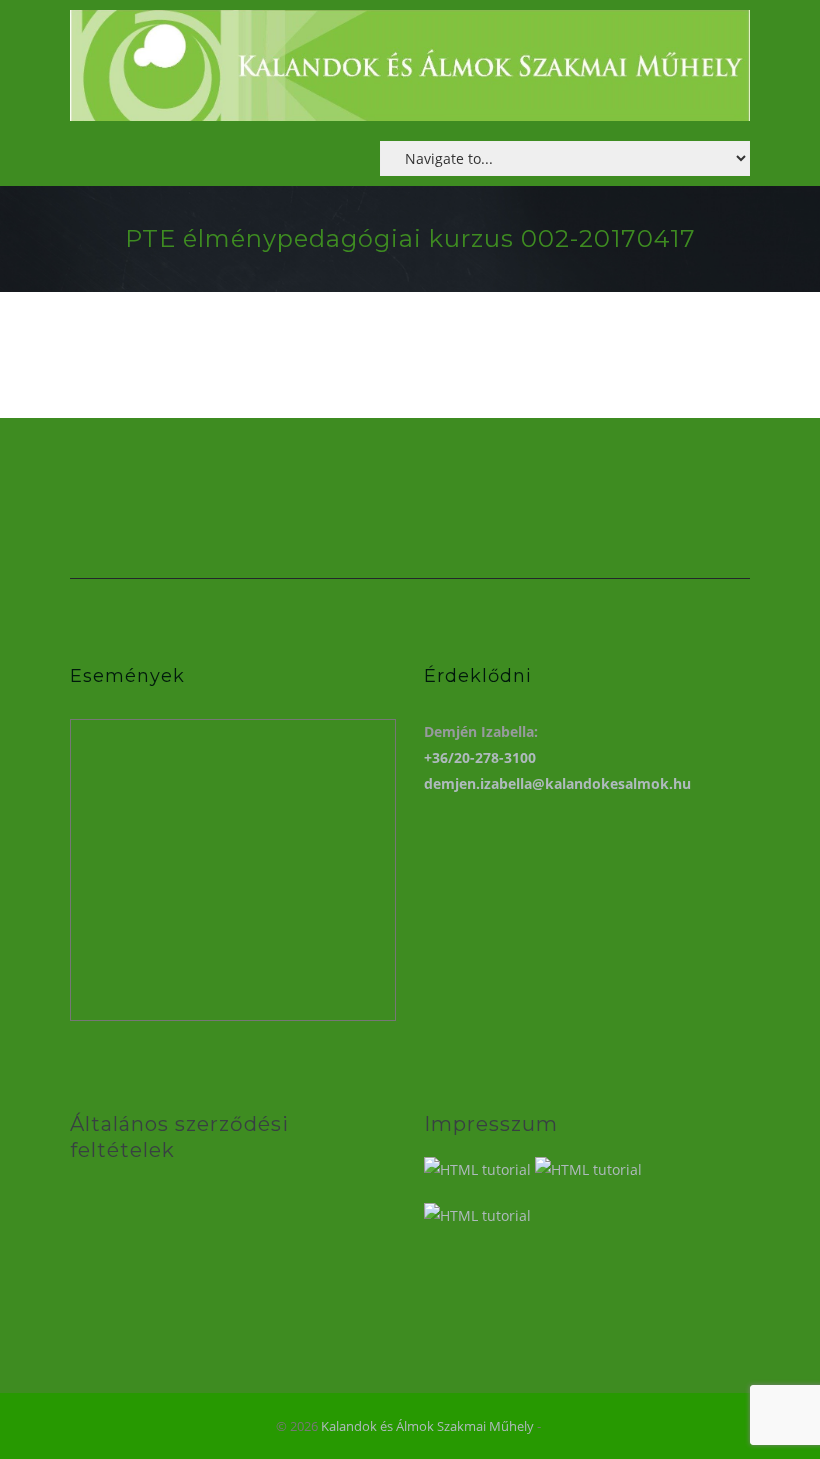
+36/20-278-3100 (480, 757)
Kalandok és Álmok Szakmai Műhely (427, 1426)
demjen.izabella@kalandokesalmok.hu (557, 783)
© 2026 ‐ (410, 1426)
